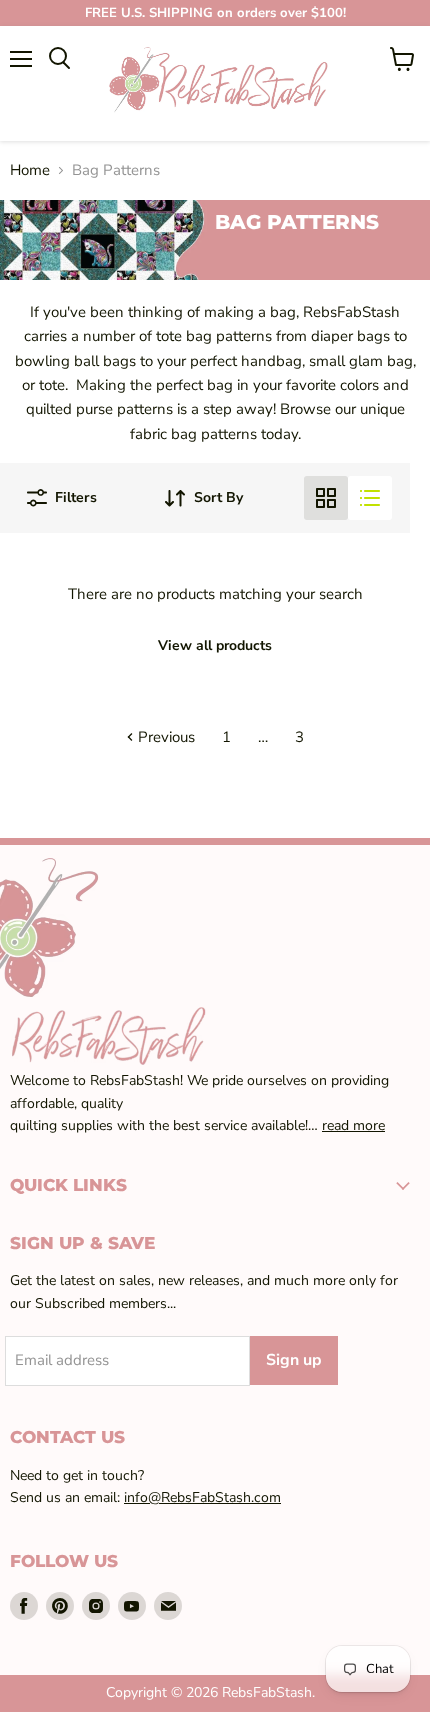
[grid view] (326, 498)
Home (30, 170)
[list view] (370, 498)
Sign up (294, 1360)
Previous (164, 737)
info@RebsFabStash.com (202, 1497)
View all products (215, 645)
